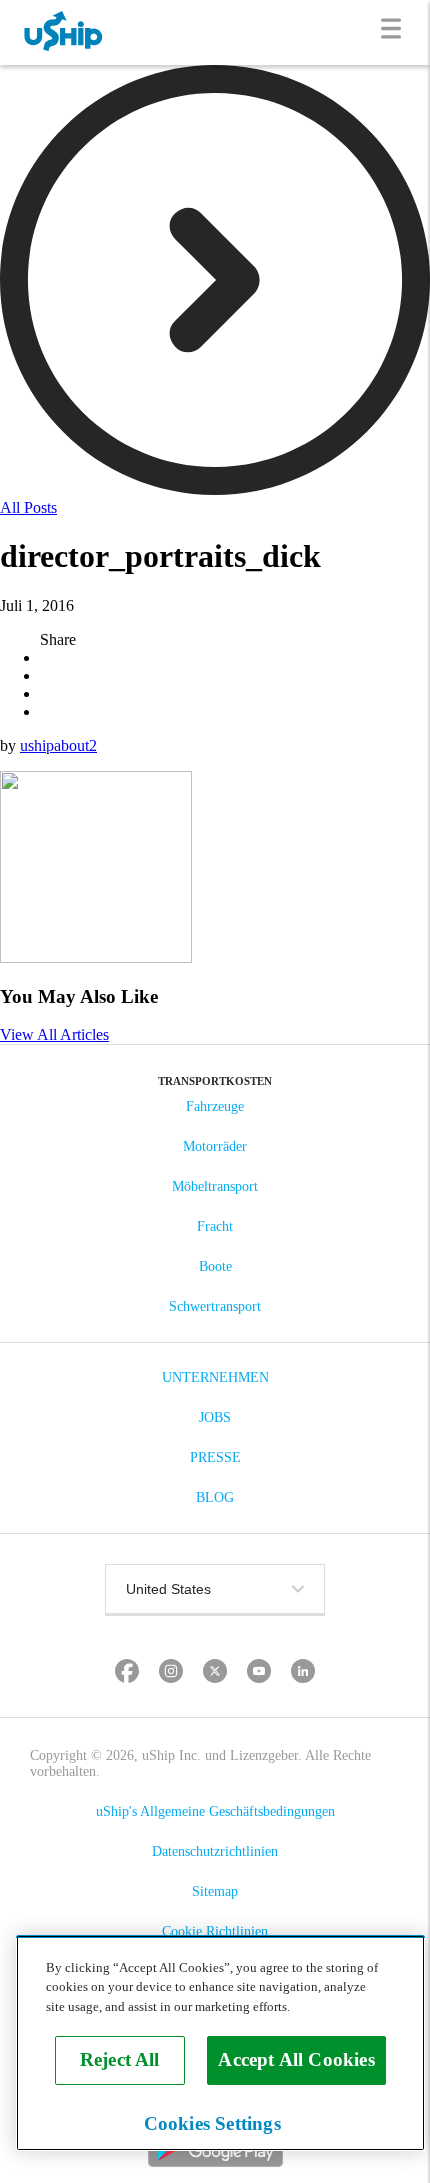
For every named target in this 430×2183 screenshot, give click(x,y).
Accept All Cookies (296, 2059)
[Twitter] (215, 1673)
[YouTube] (259, 1673)
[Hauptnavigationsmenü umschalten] (395, 32)
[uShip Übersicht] (64, 32)
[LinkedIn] (303, 1673)
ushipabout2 (58, 745)
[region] (220, 2043)
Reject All (120, 2059)
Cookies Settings (212, 2123)
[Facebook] (127, 1673)
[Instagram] (171, 1673)
